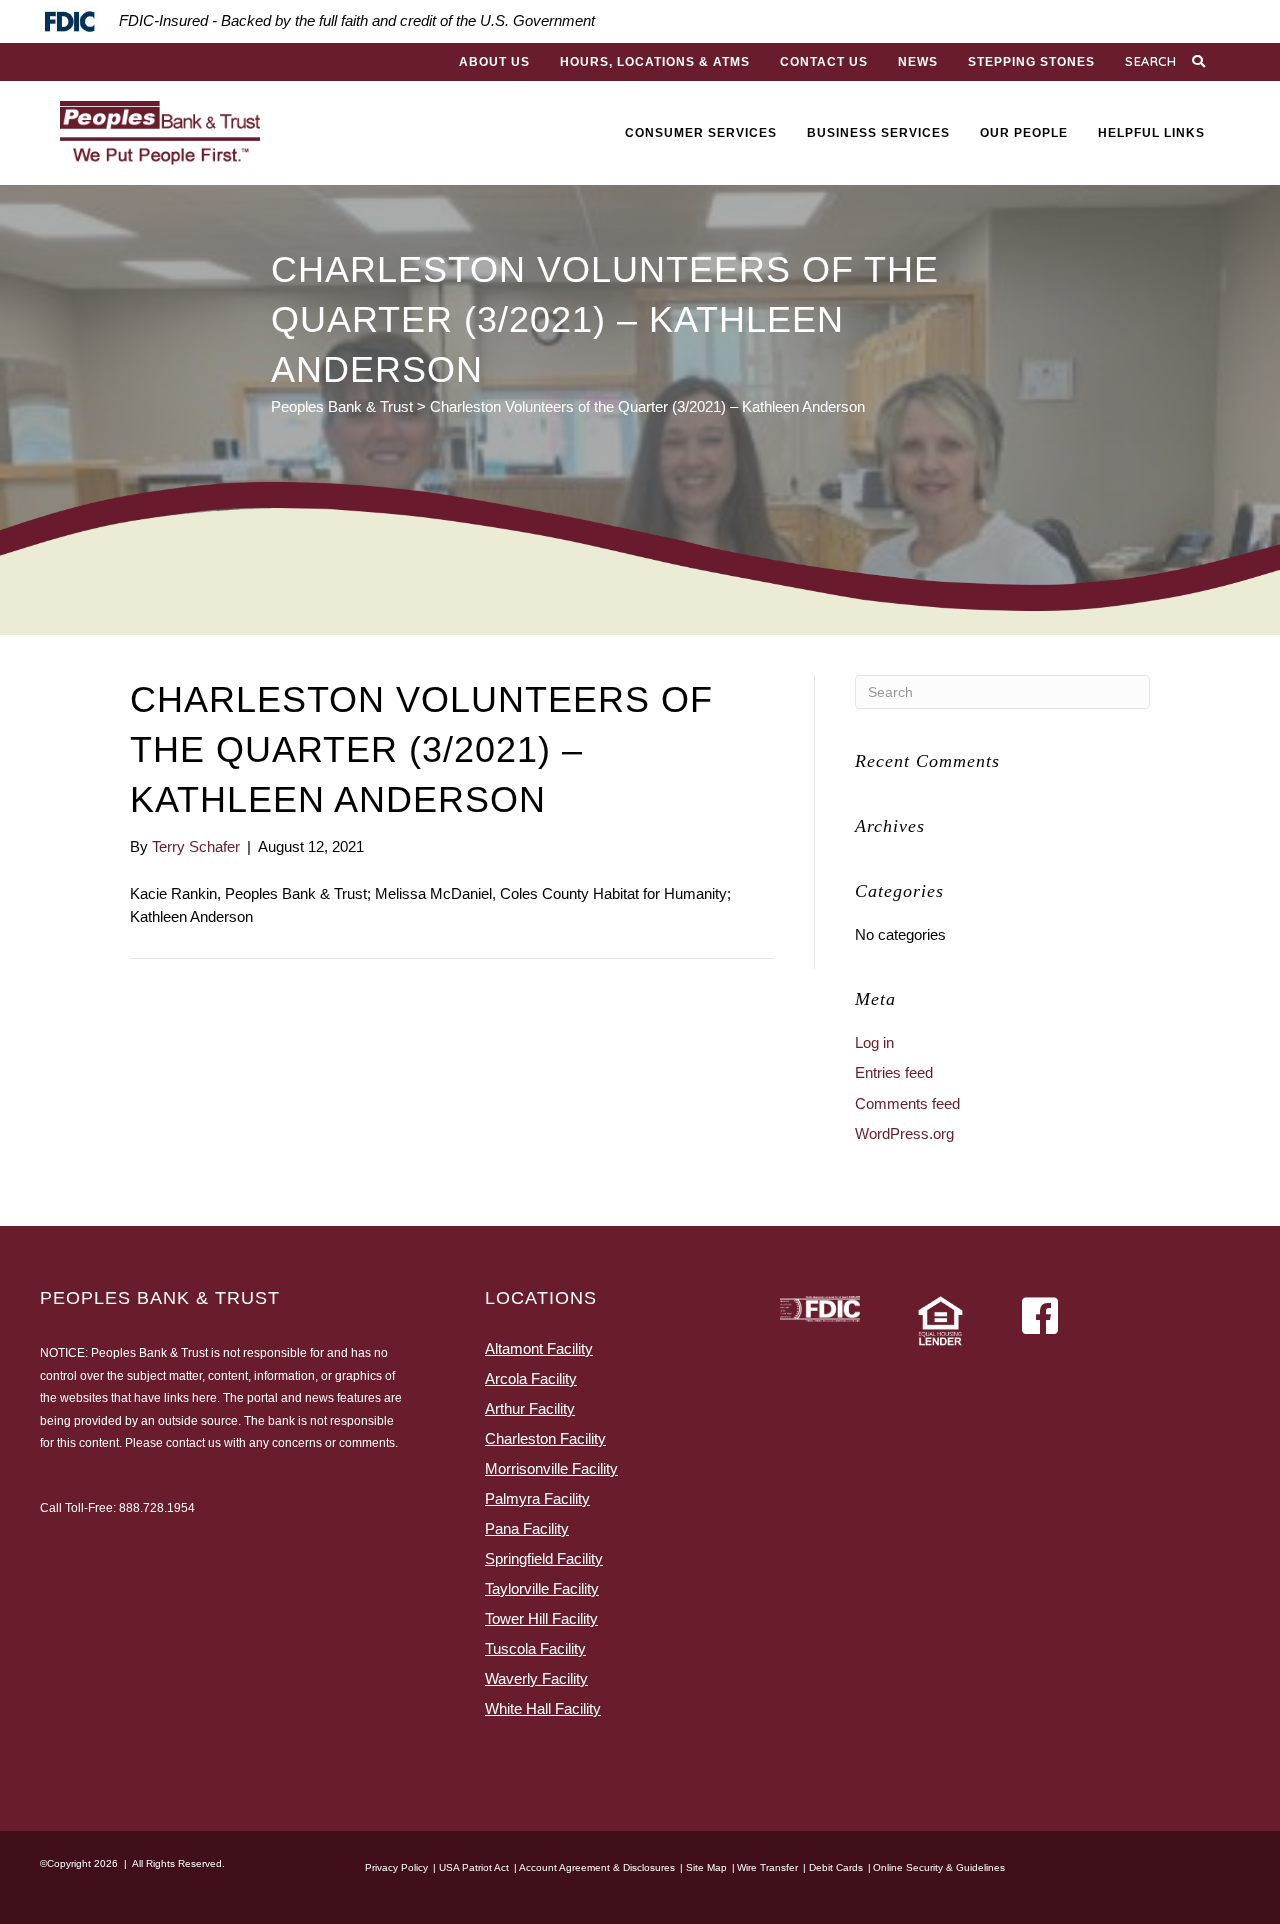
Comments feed (907, 1103)
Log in (874, 1042)
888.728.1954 (157, 1508)
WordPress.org (904, 1133)
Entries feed (894, 1072)
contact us (193, 1443)
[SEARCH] (1201, 62)
